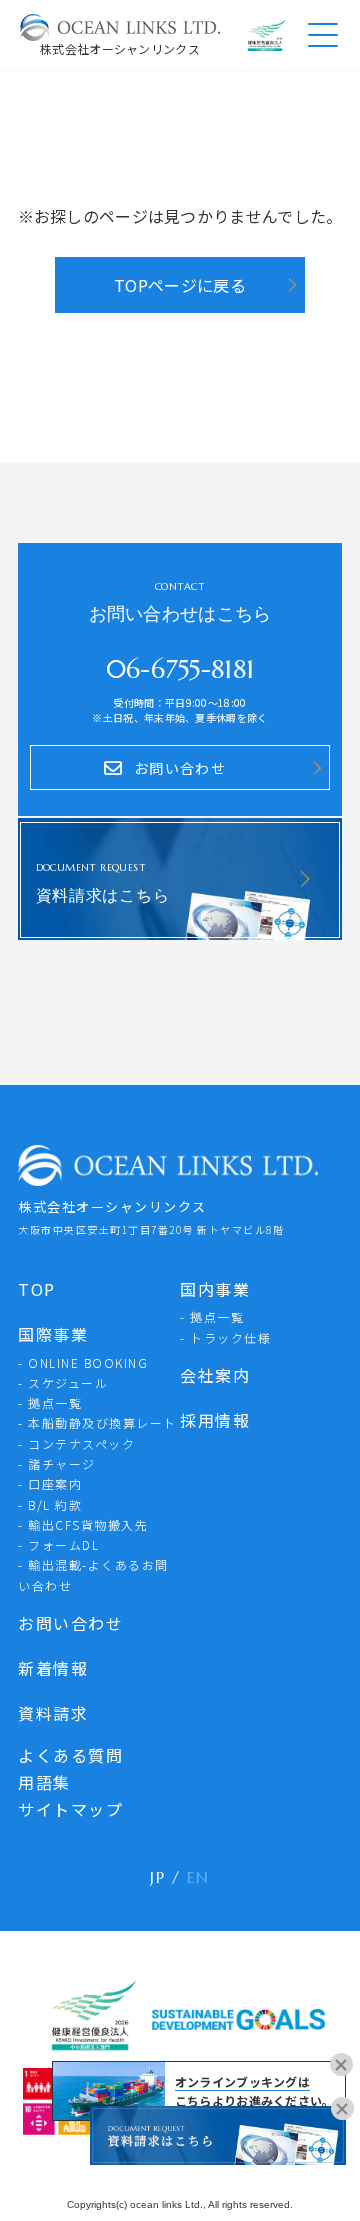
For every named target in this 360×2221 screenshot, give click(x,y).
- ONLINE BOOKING (83, 1362)
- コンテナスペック (76, 1443)
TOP (37, 1289)
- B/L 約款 (50, 1504)
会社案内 (215, 1375)
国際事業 (53, 1334)
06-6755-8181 (180, 669)
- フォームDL (58, 1544)
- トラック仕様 (225, 1337)
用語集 (44, 1782)
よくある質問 (70, 1755)
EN (198, 1877)
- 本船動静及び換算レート (97, 1422)
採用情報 (215, 1420)
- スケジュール (63, 1382)
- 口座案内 (50, 1483)
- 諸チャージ (57, 1463)
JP (157, 1877)
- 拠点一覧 (50, 1402)
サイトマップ (70, 1809)
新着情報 (53, 1668)
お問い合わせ (70, 1623)
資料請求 (53, 1713)
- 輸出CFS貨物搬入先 (83, 1524)
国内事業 (215, 1289)
